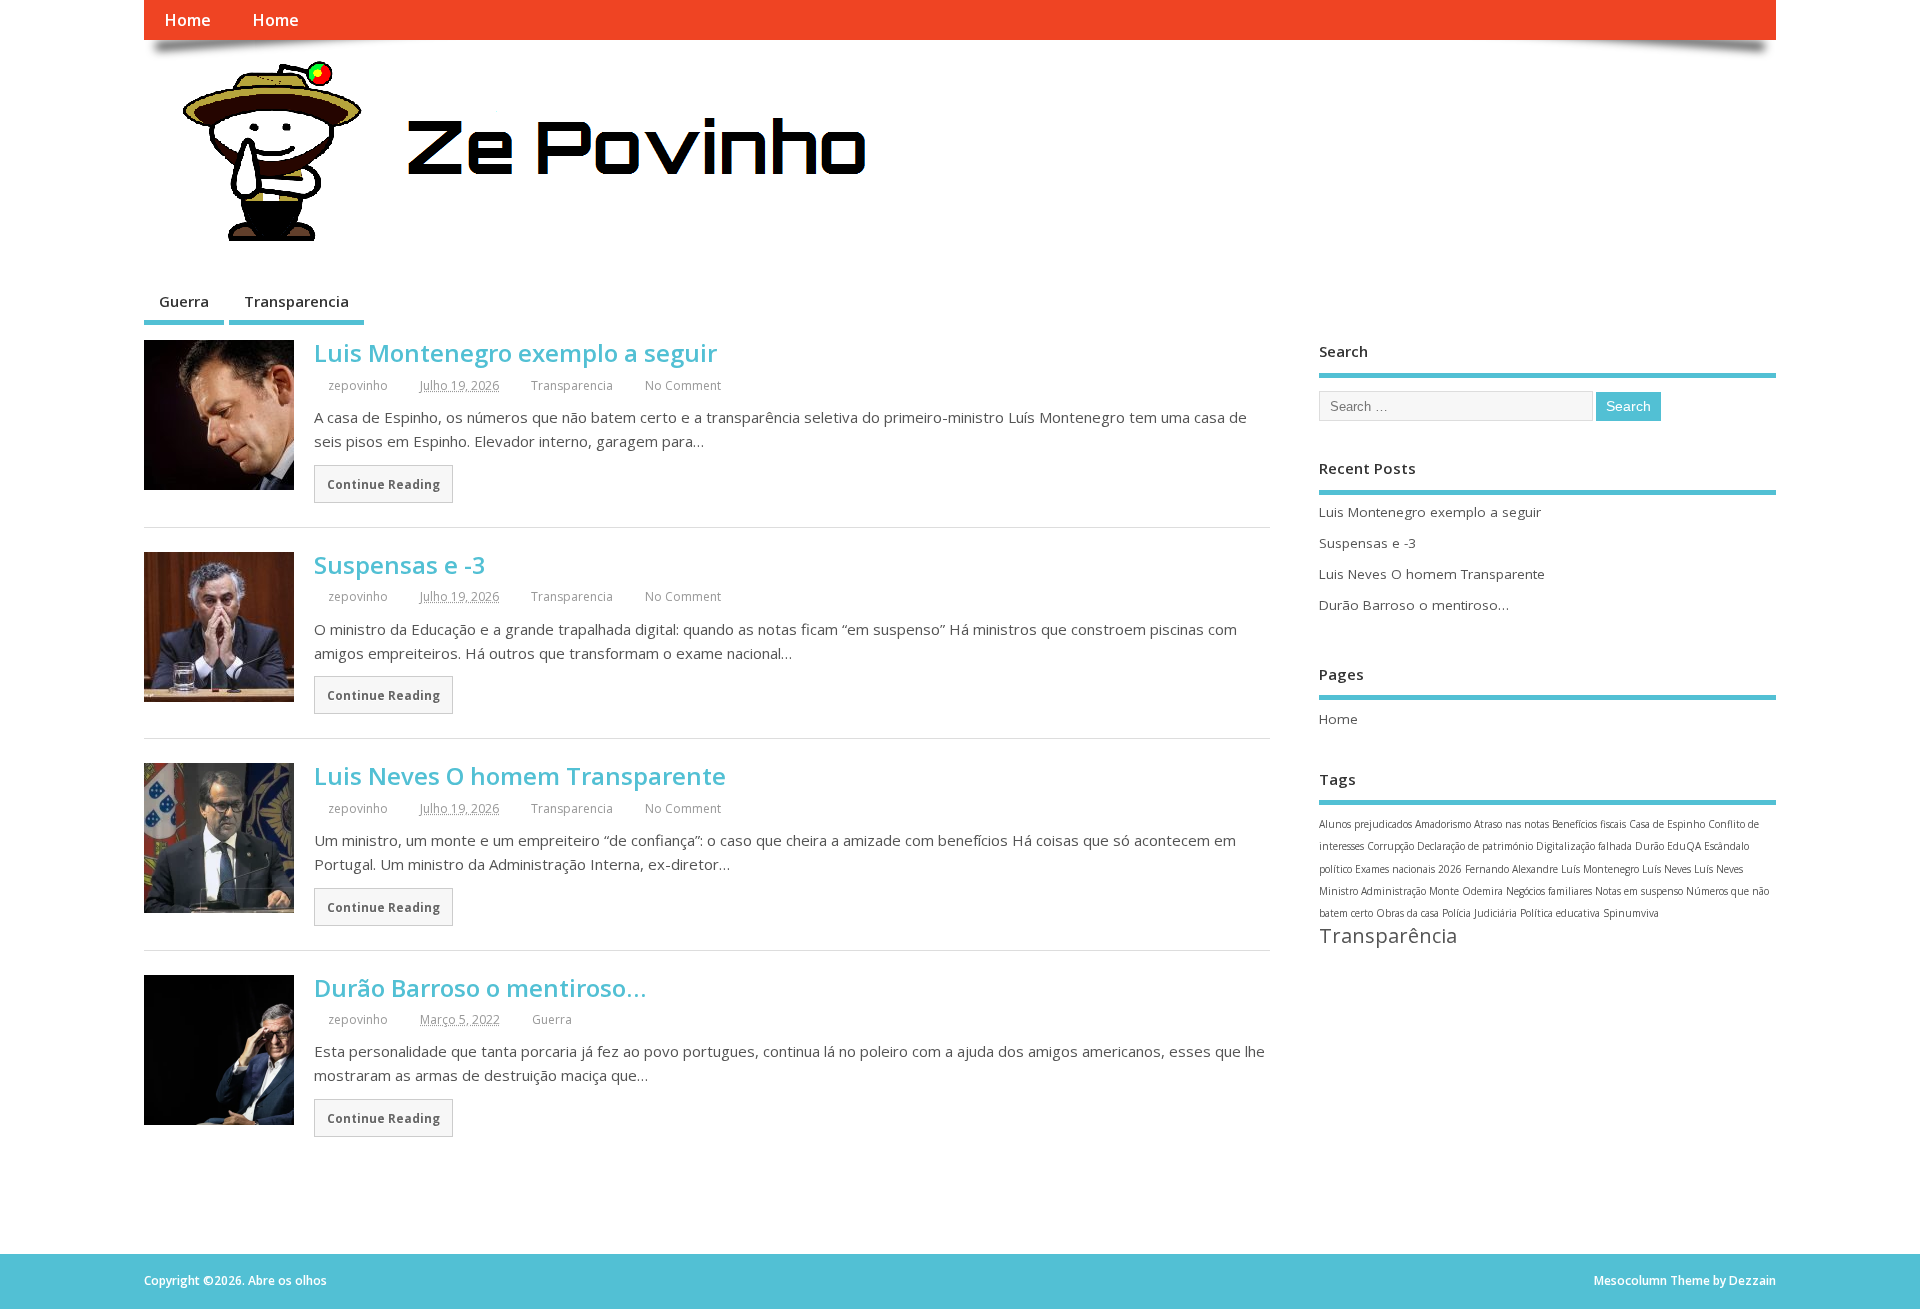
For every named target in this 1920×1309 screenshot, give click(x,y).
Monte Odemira (1466, 891)
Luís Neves (1666, 869)
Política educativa (1560, 913)
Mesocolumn (1630, 1280)
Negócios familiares (1549, 891)
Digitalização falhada (1584, 846)
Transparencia (296, 301)
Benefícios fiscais (1589, 824)
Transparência (1388, 935)
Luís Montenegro (1600, 869)
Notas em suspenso (1639, 891)
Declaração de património (1475, 846)
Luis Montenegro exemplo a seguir (515, 352)
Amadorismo (1443, 824)
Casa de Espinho (1667, 824)
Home (187, 20)
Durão (1649, 846)
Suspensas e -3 (400, 564)
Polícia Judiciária (1479, 913)
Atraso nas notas (1511, 824)
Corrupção (1390, 846)
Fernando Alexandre (1511, 869)
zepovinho (358, 385)
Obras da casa (1407, 913)
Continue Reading (383, 484)
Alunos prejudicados (1365, 824)
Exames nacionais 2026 (1408, 869)
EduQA (1684, 846)
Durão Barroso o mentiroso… (480, 987)
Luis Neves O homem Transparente (520, 775)
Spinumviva (1631, 913)
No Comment (683, 385)
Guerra (184, 301)
